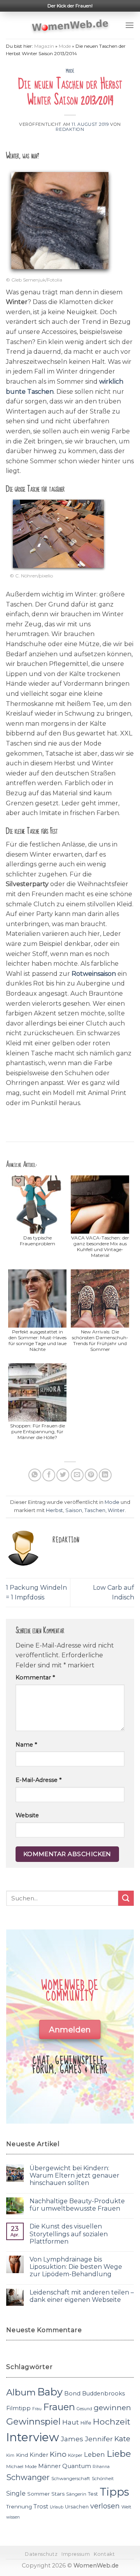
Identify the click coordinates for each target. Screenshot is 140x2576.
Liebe (119, 2454)
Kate (122, 2439)
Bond (72, 2393)
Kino (58, 2454)
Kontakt (104, 2554)
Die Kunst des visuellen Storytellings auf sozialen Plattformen (69, 2234)
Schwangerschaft (71, 2479)
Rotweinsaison (94, 974)
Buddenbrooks (103, 2393)
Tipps (114, 2492)
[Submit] (126, 1898)
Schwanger (28, 2477)
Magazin (44, 46)
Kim (10, 2455)
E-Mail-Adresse (38, 1780)
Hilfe (86, 2423)
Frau (37, 2409)
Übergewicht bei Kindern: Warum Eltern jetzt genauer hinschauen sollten (74, 2175)
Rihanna (101, 2467)
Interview (33, 2437)
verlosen (105, 2506)
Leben (94, 2454)
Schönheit (103, 2479)
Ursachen (77, 2507)
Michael (15, 2466)
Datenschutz (41, 2554)
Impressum (76, 2554)
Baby (50, 2392)
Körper (75, 2455)
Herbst (54, 1510)
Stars (58, 2494)
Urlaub (57, 2507)
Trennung (19, 2506)
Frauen (59, 2407)
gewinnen (112, 2408)
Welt (126, 2507)
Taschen (95, 1510)
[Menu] (129, 25)
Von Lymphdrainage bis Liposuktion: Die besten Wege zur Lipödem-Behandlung (76, 2267)
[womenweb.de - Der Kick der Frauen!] (70, 25)
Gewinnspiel (33, 2421)
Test (93, 2494)
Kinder (39, 2455)
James (72, 2439)
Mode (65, 46)
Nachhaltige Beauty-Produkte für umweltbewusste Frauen (77, 2205)
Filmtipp (18, 2408)
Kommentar (35, 1677)
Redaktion (70, 129)
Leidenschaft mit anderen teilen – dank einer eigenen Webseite (82, 2296)
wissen (13, 2517)
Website (27, 1815)
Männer (49, 2466)
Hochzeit (112, 2421)
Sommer (38, 2494)
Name (26, 1745)
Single (16, 2493)
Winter (116, 1510)
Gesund (84, 2409)
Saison (74, 1510)
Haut (71, 2422)
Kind (22, 2455)
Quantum (77, 2466)
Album (21, 2392)
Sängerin (76, 2494)
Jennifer (99, 2439)
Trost (41, 2506)
